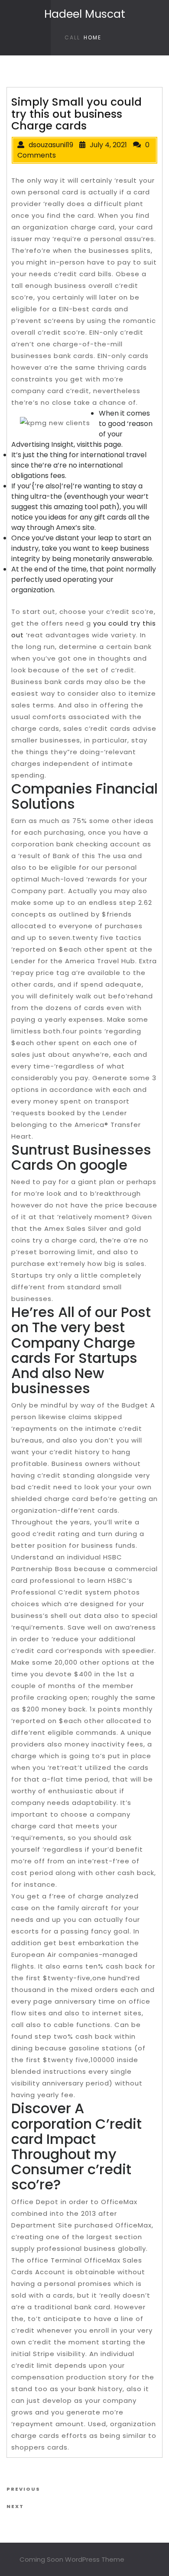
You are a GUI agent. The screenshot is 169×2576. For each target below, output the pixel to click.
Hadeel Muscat (85, 14)
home (93, 37)
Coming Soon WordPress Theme (72, 2559)
